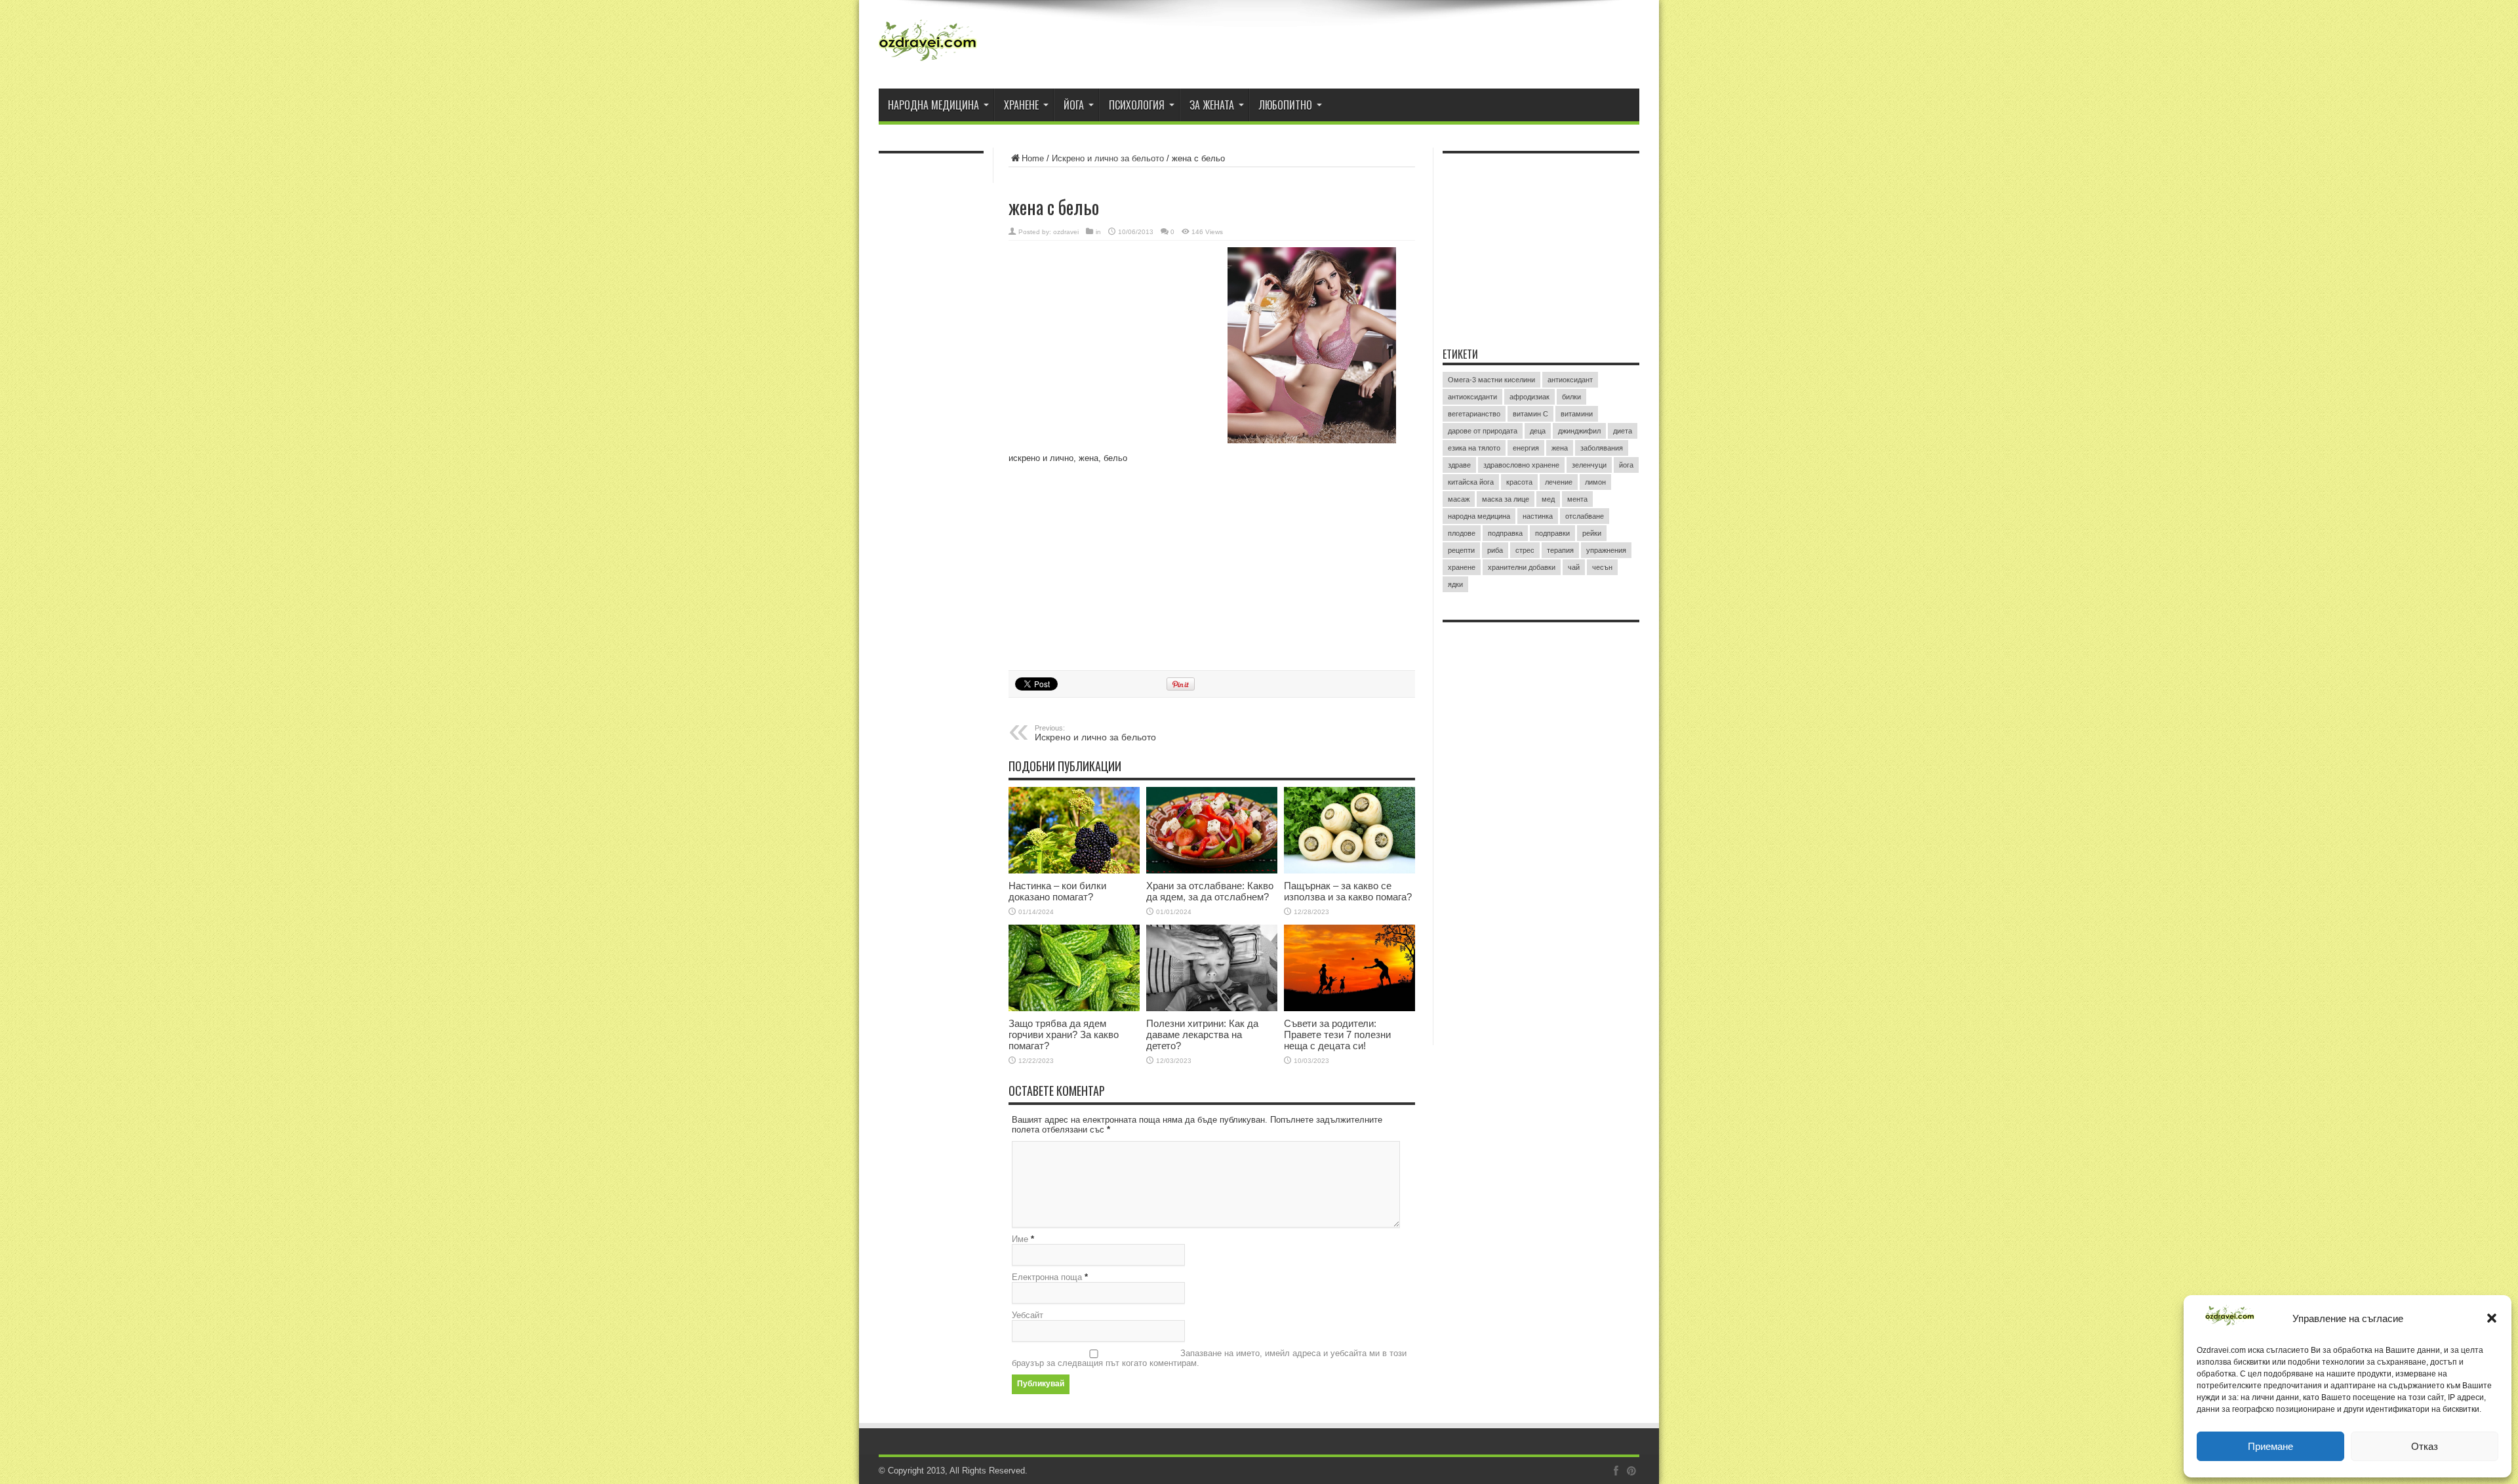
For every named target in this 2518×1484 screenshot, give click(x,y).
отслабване (1585, 516)
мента (1577, 499)
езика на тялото (1474, 448)
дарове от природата (1483, 431)
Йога (1074, 105)
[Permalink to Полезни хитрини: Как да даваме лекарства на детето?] (1212, 968)
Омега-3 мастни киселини (1491, 380)
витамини (1577, 414)
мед (1548, 499)
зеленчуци (1589, 465)
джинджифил (1579, 431)
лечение (1559, 482)
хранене (1462, 567)
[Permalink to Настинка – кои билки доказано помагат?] (1074, 830)
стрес (1525, 550)
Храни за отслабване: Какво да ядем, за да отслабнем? (1210, 891)
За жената (1212, 105)
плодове (1462, 533)
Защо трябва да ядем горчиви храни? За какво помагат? (1064, 1034)
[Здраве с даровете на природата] (928, 46)
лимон (1595, 482)
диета (1623, 431)
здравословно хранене (1521, 465)
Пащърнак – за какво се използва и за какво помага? (1348, 891)
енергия (1526, 448)
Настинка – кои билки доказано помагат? (1057, 891)
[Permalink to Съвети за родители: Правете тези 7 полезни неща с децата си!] (1349, 968)
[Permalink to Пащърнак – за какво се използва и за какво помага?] (1349, 830)
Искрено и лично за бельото (1108, 158)
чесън (1602, 567)
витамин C (1530, 414)
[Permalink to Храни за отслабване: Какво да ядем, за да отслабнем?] (1212, 830)
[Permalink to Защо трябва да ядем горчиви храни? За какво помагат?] (1074, 968)
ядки (1455, 584)
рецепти (1461, 550)
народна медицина (1479, 516)
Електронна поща (1047, 1277)
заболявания (1602, 448)
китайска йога (1471, 482)
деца (1538, 431)
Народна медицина (933, 105)
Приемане (2270, 1446)
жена (1560, 448)
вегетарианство (1474, 414)
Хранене (1021, 105)
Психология (1137, 105)
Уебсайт (1028, 1315)
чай (1574, 567)
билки (1571, 397)
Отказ (2425, 1446)
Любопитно (1286, 105)
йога (1626, 465)
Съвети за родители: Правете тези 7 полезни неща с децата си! (1337, 1034)
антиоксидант (1570, 380)
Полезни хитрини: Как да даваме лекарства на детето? (1202, 1034)
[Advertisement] (1107, 332)
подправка (1505, 533)
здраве (1459, 465)
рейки (1592, 533)
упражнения (1606, 550)
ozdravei (1066, 232)
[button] (2492, 1318)
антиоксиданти (1472, 397)
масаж (1459, 499)
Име (1020, 1239)
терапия (1560, 550)
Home (1033, 158)
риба (1495, 550)
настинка (1538, 516)
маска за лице (1506, 499)
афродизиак (1529, 397)
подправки (1552, 533)
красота (1519, 482)
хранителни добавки (1522, 567)
